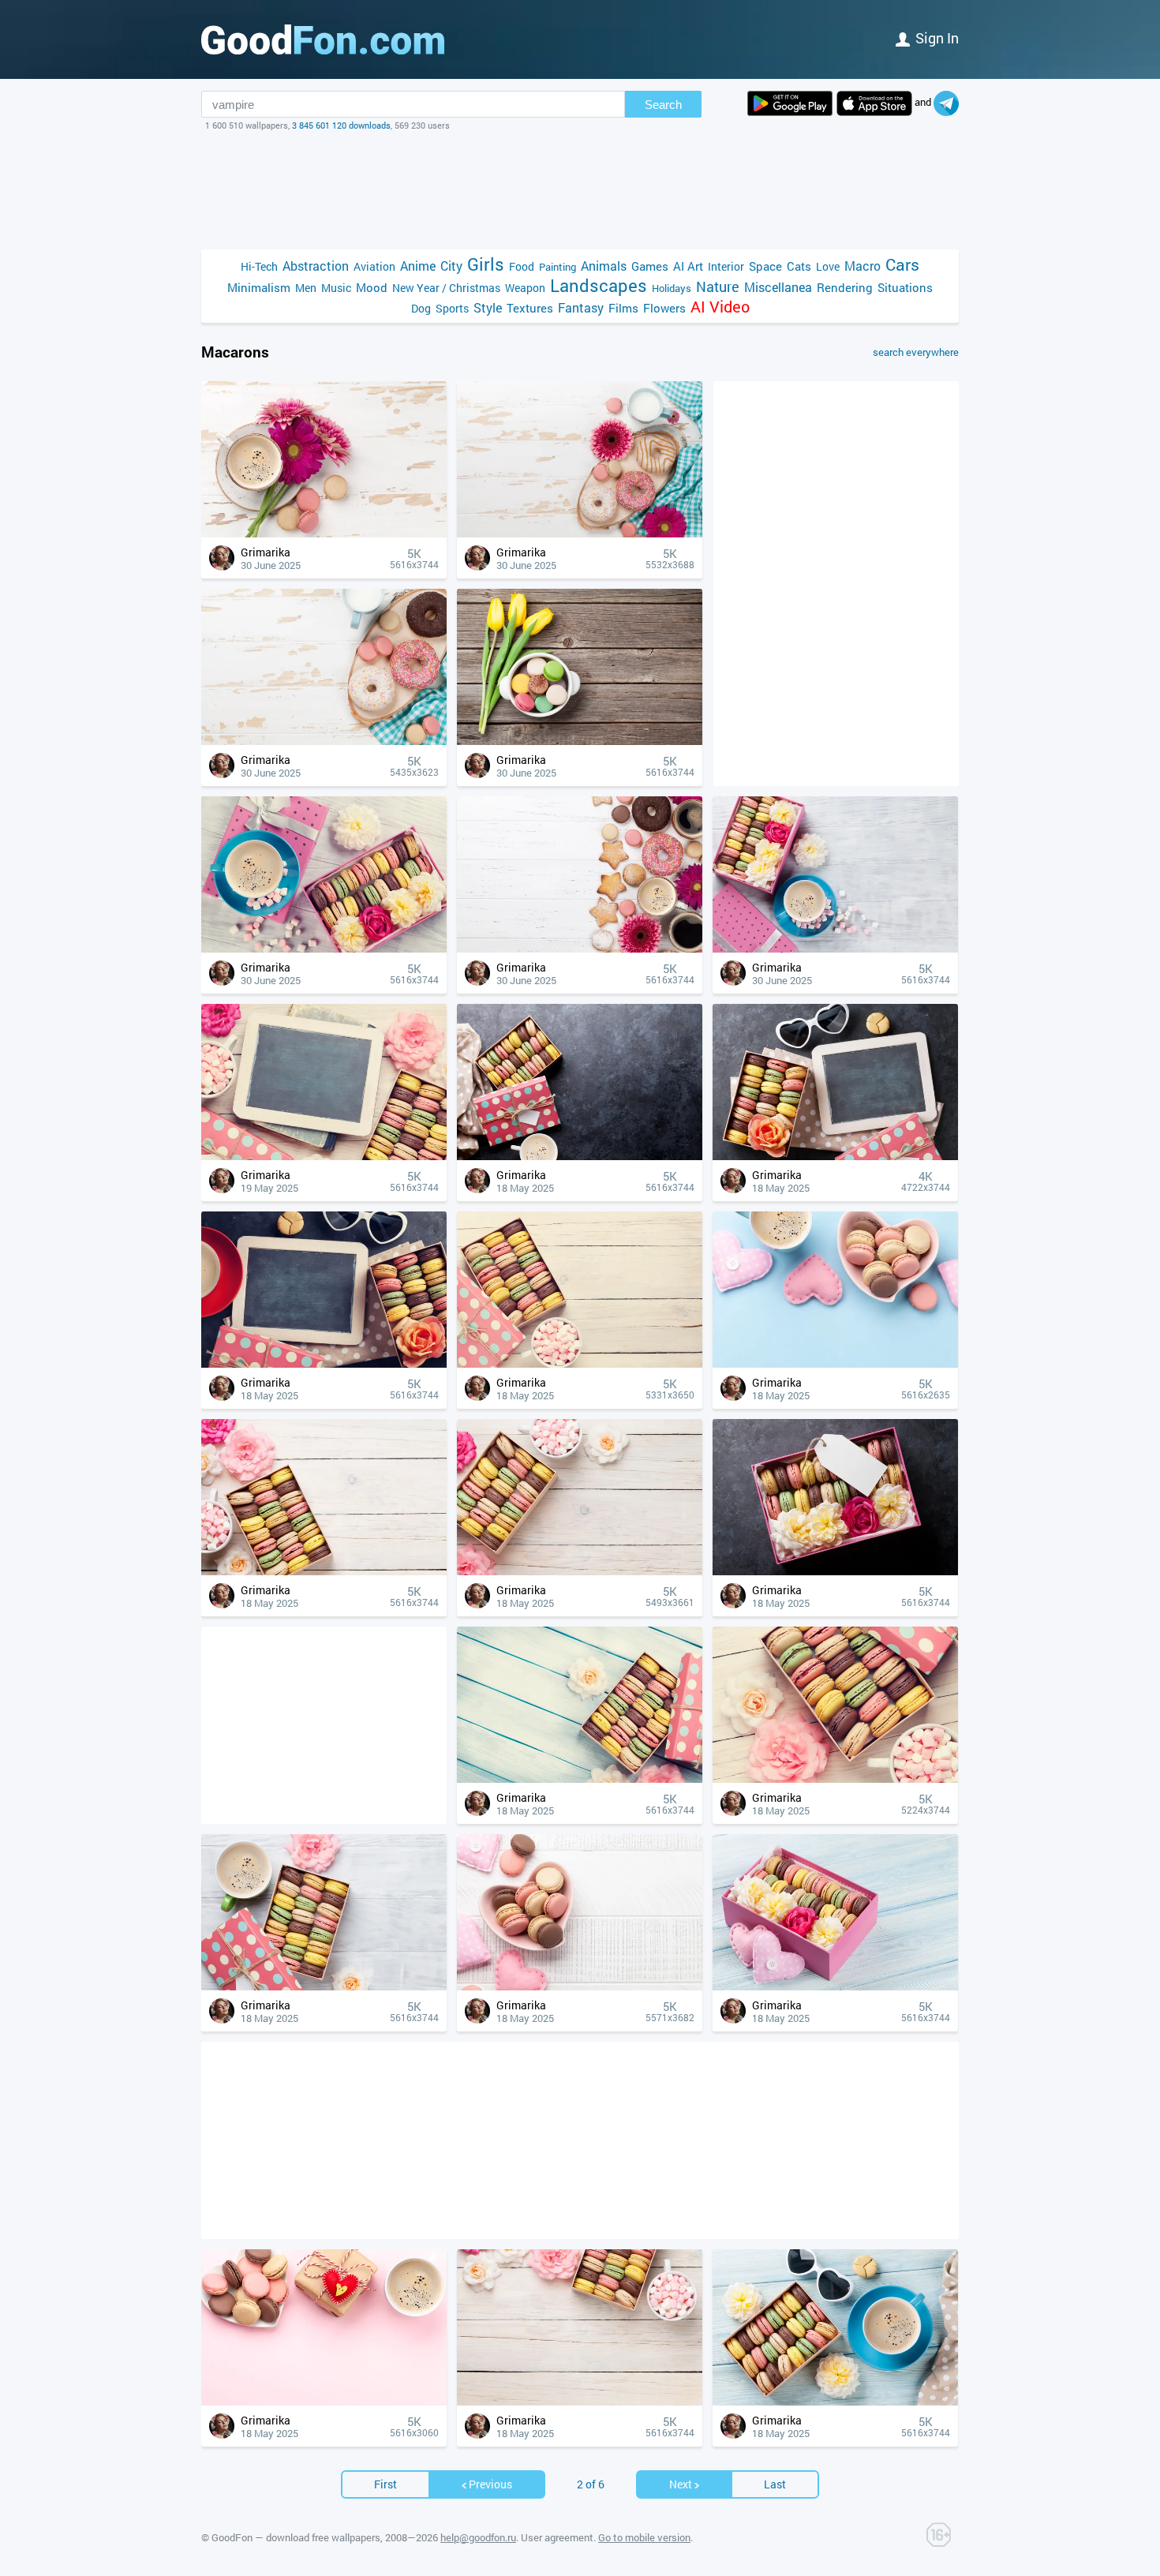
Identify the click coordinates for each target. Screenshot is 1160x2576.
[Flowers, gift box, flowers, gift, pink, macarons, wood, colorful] (580, 1778)
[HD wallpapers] (790, 103)
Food (522, 266)
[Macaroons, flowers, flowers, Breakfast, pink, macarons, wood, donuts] (580, 533)
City (451, 266)
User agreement (557, 2537)
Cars (902, 265)
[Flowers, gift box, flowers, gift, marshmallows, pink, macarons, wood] (580, 1363)
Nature (718, 287)
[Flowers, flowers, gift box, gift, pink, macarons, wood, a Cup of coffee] (324, 1986)
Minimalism (259, 287)
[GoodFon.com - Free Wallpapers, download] (323, 39)
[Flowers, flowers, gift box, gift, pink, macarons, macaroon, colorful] (580, 1156)
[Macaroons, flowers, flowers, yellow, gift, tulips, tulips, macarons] (580, 741)
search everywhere (916, 352)
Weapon (525, 288)
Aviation (374, 266)
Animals (604, 266)
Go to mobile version (644, 2537)
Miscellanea (778, 287)
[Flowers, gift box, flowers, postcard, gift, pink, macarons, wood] (324, 1156)
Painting (558, 267)
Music (336, 288)
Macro (863, 266)
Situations (905, 287)
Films (623, 308)
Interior (726, 266)
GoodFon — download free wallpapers (296, 2537)
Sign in (937, 38)
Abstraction (316, 266)
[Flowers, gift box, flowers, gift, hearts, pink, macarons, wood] (835, 1986)
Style (488, 307)
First (385, 2484)
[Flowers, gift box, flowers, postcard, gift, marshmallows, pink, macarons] (324, 1363)
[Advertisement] (580, 190)
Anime (418, 266)
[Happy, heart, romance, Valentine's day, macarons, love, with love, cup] (835, 1363)
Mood (372, 287)
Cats (799, 266)
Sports (452, 308)
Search (663, 105)
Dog (421, 308)
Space (765, 266)
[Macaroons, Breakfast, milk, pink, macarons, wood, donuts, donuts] (324, 741)
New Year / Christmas (446, 288)
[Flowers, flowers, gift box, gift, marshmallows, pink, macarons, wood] (835, 1778)
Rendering (845, 287)
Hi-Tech (259, 266)
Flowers (664, 308)
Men (306, 288)
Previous (490, 2484)
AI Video (720, 307)
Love (828, 266)
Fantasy (581, 307)
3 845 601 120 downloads (341, 125)
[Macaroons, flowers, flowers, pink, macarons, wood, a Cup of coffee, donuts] (580, 948)
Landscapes (599, 285)
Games (650, 266)
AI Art (688, 266)
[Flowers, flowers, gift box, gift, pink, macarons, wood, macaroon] (324, 1571)
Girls (486, 264)
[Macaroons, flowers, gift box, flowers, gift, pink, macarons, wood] (324, 948)
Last (775, 2484)
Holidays (672, 288)
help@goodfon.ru (478, 2537)
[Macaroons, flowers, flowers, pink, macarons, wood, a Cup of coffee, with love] (324, 533)
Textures (530, 308)
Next (681, 2484)
